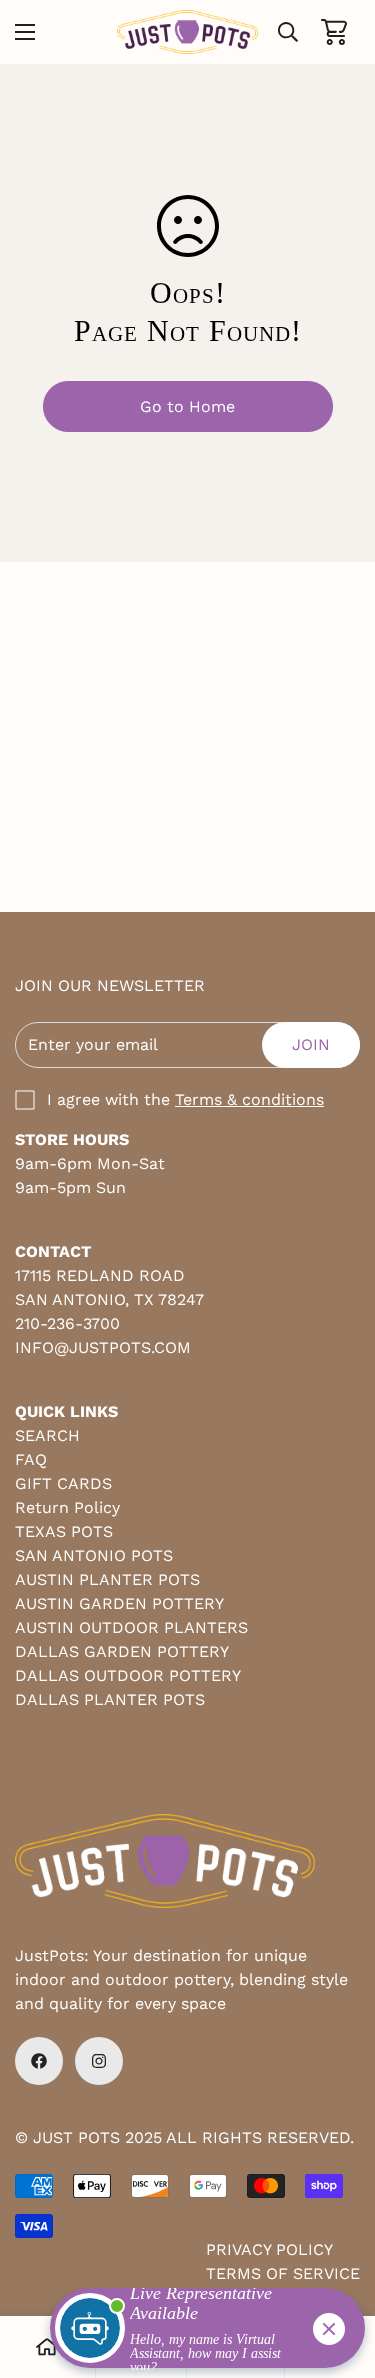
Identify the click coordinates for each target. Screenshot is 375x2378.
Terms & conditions (249, 1099)
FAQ (31, 1459)
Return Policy (67, 1507)
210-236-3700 (67, 1323)
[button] (334, 32)
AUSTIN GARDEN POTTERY (119, 1603)
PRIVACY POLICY (269, 2249)
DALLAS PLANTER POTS (110, 1699)
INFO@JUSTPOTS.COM (103, 1347)
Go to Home (187, 406)
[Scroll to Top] (339, 2272)
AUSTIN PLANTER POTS (107, 1579)
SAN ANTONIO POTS (94, 1555)
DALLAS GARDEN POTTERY (122, 1651)
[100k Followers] (99, 2061)
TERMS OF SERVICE (283, 2273)
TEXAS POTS (64, 1531)
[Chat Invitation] (198, 2333)
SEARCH (47, 1435)
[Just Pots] (187, 32)
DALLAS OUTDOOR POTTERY (128, 1675)
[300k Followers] (39, 2061)
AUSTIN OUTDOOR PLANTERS (131, 1627)
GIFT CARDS (63, 1483)
